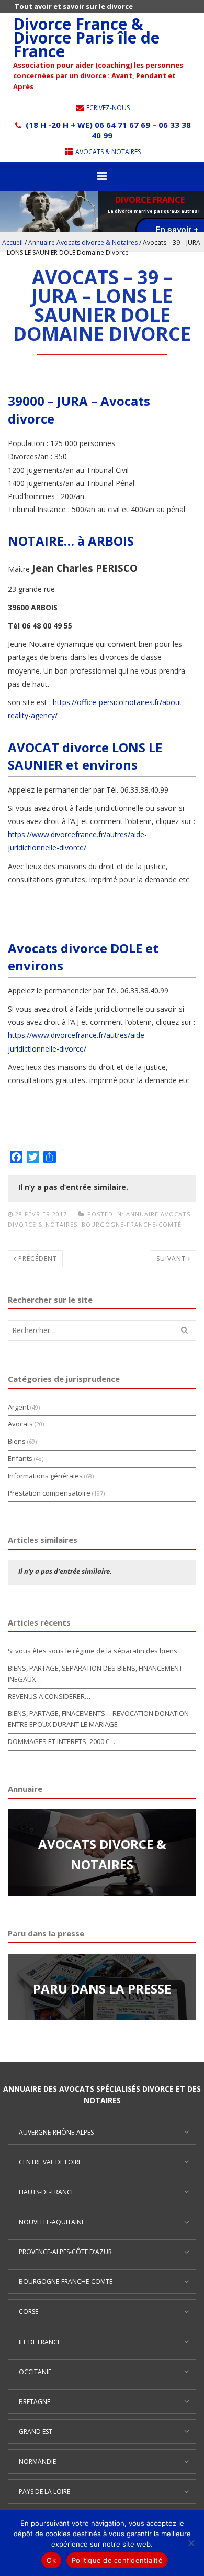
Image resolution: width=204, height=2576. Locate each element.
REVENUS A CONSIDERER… (49, 1696)
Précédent (37, 1258)
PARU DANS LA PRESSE (102, 1989)
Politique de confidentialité (117, 2560)
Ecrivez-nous (107, 108)
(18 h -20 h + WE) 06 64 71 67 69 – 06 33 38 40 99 (107, 130)
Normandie (37, 2461)
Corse (29, 2312)
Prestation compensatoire (49, 1493)
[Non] (191, 2543)
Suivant (172, 1258)
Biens (17, 1441)
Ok (51, 2560)
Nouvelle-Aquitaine (52, 2222)
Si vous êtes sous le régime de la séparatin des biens (93, 1651)
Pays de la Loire (44, 2491)
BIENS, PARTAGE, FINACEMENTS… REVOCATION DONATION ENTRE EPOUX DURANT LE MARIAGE (98, 1719)
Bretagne (35, 2402)
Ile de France (40, 2342)
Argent (18, 1407)
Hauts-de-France (47, 2192)
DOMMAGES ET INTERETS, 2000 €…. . (64, 1741)
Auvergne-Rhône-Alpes (56, 2132)
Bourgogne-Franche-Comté (132, 1224)
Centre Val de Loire (50, 2162)
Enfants (20, 1458)
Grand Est (36, 2432)
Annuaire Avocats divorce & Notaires (83, 242)
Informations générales (45, 1476)
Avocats (20, 1424)
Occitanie (35, 2372)
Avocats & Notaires (107, 152)
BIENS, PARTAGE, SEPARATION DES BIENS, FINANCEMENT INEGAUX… (95, 1674)
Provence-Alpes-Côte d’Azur (65, 2252)
